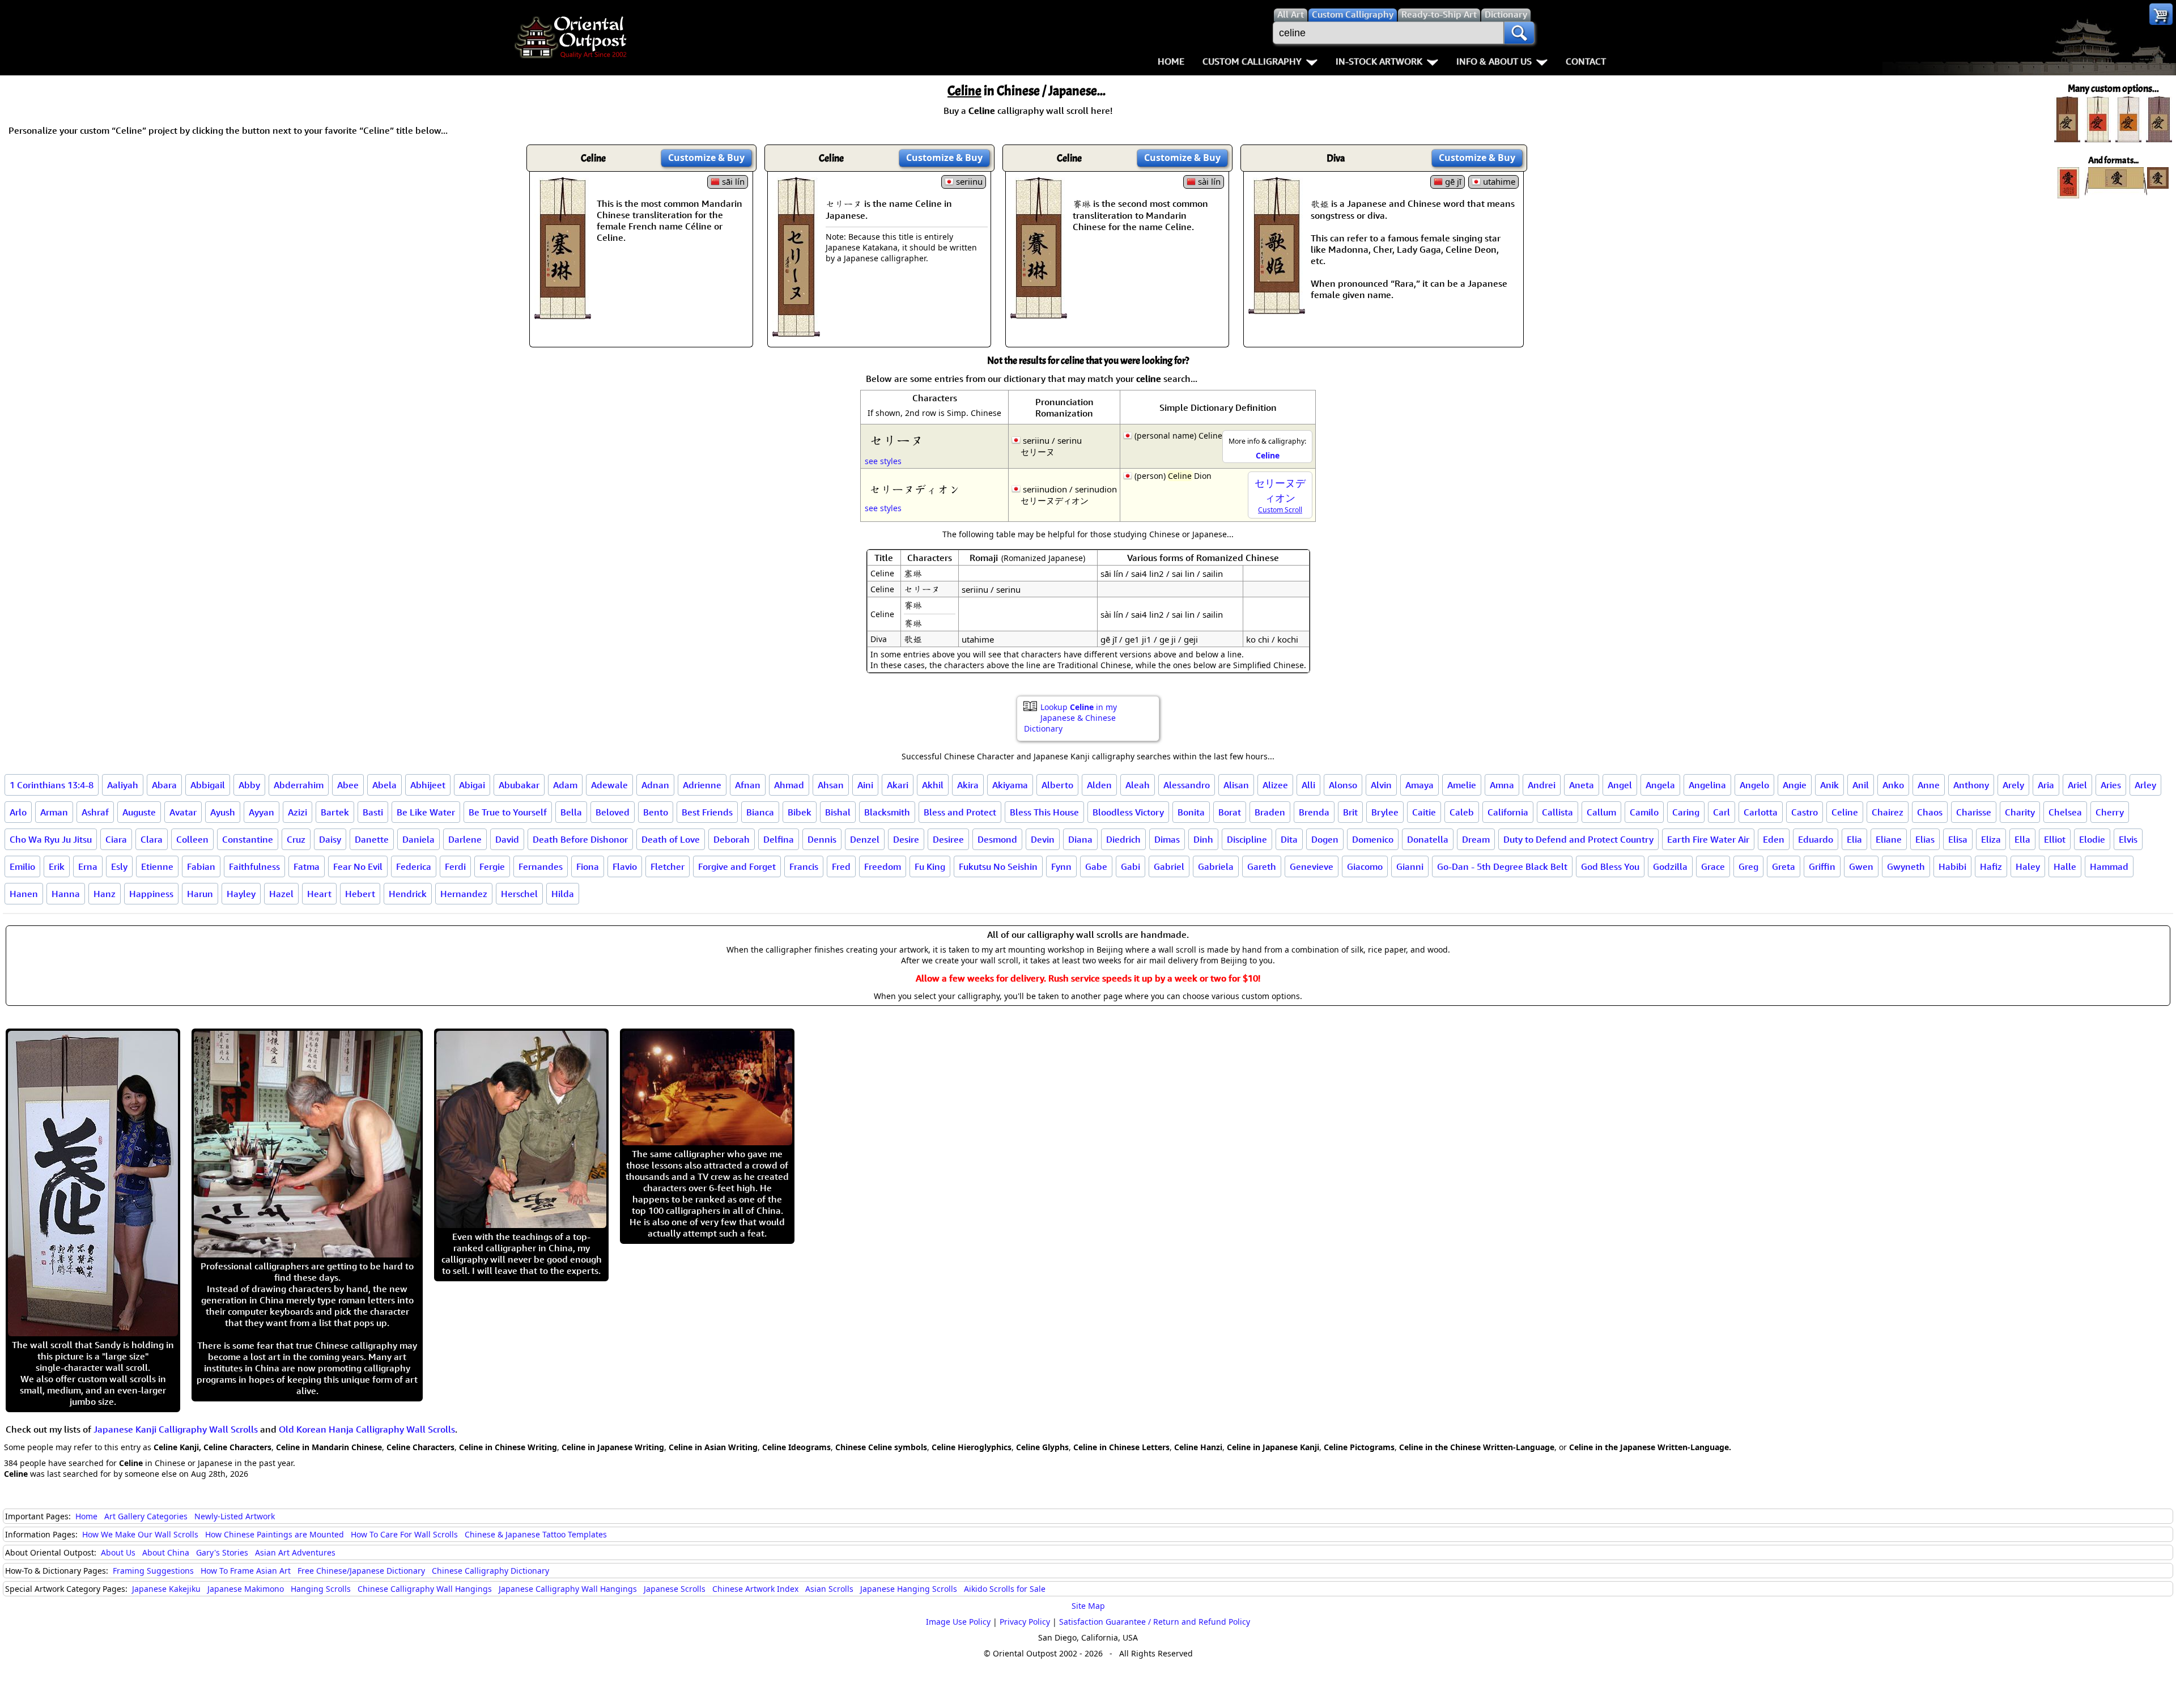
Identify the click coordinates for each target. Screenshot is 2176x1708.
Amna (1502, 785)
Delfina (779, 839)
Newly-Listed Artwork (235, 1516)
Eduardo (1816, 839)
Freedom (883, 866)
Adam (565, 785)
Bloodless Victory (1128, 812)
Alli (1308, 785)
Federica (414, 866)
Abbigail (208, 785)
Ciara (116, 839)
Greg (1748, 866)
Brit (1350, 812)
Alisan (1236, 785)
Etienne (157, 866)
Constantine (248, 839)
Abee (348, 785)
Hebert (360, 894)
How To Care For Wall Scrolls (404, 1534)
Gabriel (1169, 866)
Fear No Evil (358, 866)
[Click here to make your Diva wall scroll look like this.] (1277, 308)
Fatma (307, 866)
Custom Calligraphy (1252, 61)
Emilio (22, 866)
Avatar (183, 812)
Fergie (492, 866)
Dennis (822, 839)
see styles (883, 461)
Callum (1601, 812)
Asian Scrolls (829, 1589)
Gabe (1096, 866)
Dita (1289, 839)
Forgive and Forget (737, 866)
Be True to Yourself (508, 812)
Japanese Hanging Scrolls (909, 1589)
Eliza (1991, 839)
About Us (118, 1552)
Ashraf (95, 812)
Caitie (1424, 812)
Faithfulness (254, 866)
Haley (2028, 866)
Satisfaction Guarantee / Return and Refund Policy (1155, 1622)
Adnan (655, 785)
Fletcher (668, 866)
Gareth (1262, 866)
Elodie (2092, 839)
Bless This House (1044, 812)
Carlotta (1761, 812)
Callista (1557, 812)
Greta (1784, 866)
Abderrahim (299, 785)
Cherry (2110, 812)
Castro (1805, 812)
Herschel (519, 894)
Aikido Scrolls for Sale (1005, 1589)
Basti (373, 812)
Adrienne (702, 785)
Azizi (297, 812)
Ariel (2077, 785)
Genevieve (1312, 866)
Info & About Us (1494, 61)
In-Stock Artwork (1379, 61)
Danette (372, 839)
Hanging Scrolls (321, 1589)
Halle (2065, 866)
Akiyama (1010, 785)
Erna (88, 866)
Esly (119, 866)
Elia (1854, 839)
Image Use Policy (958, 1622)
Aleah (1138, 785)
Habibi (1952, 866)
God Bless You (1610, 866)
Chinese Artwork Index (755, 1589)
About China (166, 1552)
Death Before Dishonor (580, 839)
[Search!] (1519, 33)
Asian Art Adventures (295, 1552)
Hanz (105, 894)
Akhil (933, 785)
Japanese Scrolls (675, 1589)
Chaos (1930, 812)
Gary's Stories (222, 1552)
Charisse (1974, 812)
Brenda (1314, 812)
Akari (898, 785)
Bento (656, 812)
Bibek (800, 812)
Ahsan (831, 785)
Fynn (1061, 866)
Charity (2020, 812)
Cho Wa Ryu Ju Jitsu (51, 839)
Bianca (760, 812)
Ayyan (262, 812)
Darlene (465, 839)
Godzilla (1670, 866)
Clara (152, 839)
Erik (57, 866)
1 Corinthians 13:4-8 (52, 785)
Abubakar (519, 785)
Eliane (1889, 839)
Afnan (748, 785)
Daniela (418, 839)
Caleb (1462, 812)
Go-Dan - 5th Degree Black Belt (1502, 866)
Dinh (1203, 839)
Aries (2111, 785)
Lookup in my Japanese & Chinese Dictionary (1070, 718)
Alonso (1343, 785)
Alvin (1381, 785)
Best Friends (707, 812)
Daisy (330, 839)
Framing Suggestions (153, 1571)
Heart (319, 894)
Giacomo (1365, 866)
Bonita (1191, 812)
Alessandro (1187, 785)
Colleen (192, 839)
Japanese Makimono (246, 1589)
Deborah (732, 839)
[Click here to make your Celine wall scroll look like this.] (563, 313)
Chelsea (2065, 812)
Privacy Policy (1025, 1622)
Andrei (1542, 785)
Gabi (1130, 866)
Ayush (223, 812)
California (1508, 812)
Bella (571, 812)
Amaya (1419, 785)
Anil (1861, 785)
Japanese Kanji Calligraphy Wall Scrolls (176, 1429)
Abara (164, 785)
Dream (1476, 839)
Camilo (1644, 812)
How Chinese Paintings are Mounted (275, 1534)
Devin (1043, 839)
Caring (1686, 812)
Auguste (139, 812)
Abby (249, 785)
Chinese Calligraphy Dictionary (490, 1571)
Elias (1925, 839)
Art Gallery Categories (146, 1516)
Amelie (1462, 785)
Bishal (838, 812)
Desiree (948, 839)
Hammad (2109, 866)
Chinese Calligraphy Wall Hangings (425, 1589)
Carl (1722, 812)
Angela (1660, 785)
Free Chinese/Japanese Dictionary (361, 1571)
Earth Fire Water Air (1708, 839)
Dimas (1167, 839)
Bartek (335, 812)
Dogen (1325, 839)
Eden (1774, 839)
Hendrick (408, 894)
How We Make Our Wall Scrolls (140, 1534)
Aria (2046, 785)
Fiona (588, 866)
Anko (1893, 785)
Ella (2022, 839)
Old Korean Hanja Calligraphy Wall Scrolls (367, 1429)
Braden (1270, 812)
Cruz (296, 839)
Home (1171, 61)
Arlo (18, 812)
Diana (1080, 839)
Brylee (1385, 812)
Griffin (1822, 866)
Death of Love (671, 839)
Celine (1845, 812)
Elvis (2128, 839)
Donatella (1428, 839)
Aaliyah (123, 785)
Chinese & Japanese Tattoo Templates (536, 1534)
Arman (54, 812)
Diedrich (1123, 839)
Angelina (1707, 785)
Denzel (865, 839)
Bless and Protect (960, 812)
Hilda (563, 894)
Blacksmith (887, 812)
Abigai (472, 785)
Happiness (151, 894)
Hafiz (1991, 866)
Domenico (1373, 839)
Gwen (1861, 866)
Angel (1620, 785)
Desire (906, 839)
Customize (706, 158)
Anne (1929, 785)
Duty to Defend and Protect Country (1578, 839)
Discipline (1247, 839)
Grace (1713, 866)
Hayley (241, 894)
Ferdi (455, 866)
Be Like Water (426, 812)
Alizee (1275, 785)
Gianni (1410, 866)
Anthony (1971, 785)
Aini (865, 785)
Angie (1795, 785)
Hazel (281, 894)
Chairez (1888, 812)
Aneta (1582, 785)
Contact (1586, 61)
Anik (1829, 785)
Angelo (1754, 785)
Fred (841, 866)
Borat (1230, 812)
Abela (384, 785)
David (507, 839)
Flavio (625, 866)
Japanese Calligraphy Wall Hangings (568, 1589)
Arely (2013, 785)
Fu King (930, 866)
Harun (200, 894)
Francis (804, 866)
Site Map (1088, 1606)
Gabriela (1216, 866)
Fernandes (541, 866)
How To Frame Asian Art (246, 1571)
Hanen (24, 894)
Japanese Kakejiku (166, 1589)
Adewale (609, 785)
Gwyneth (1906, 866)
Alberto (1057, 785)
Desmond (997, 839)
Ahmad (789, 785)
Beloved (613, 812)
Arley (2145, 785)
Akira (968, 785)
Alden (1099, 785)
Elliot (2055, 839)
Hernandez (464, 894)
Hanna (66, 894)
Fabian (201, 866)
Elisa (1958, 839)
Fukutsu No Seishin (998, 866)
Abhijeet (428, 785)
